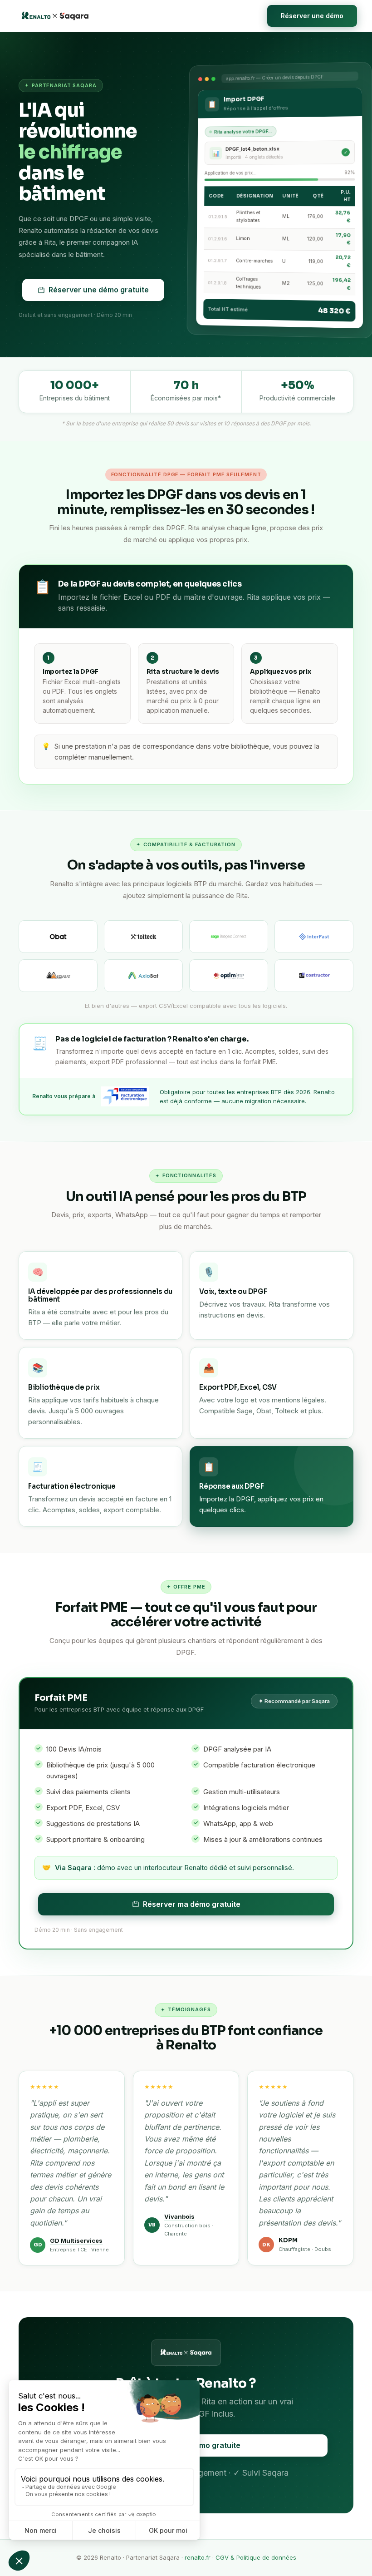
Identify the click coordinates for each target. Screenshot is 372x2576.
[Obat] (58, 937)
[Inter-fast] (314, 937)
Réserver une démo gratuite (99, 290)
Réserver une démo (312, 16)
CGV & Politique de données (256, 2557)
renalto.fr (198, 2557)
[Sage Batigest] (229, 937)
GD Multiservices (76, 2240)
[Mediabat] (58, 976)
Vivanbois (179, 2216)
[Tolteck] (143, 937)
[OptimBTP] (229, 976)
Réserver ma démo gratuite (192, 1904)
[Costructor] (314, 976)
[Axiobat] (143, 976)
